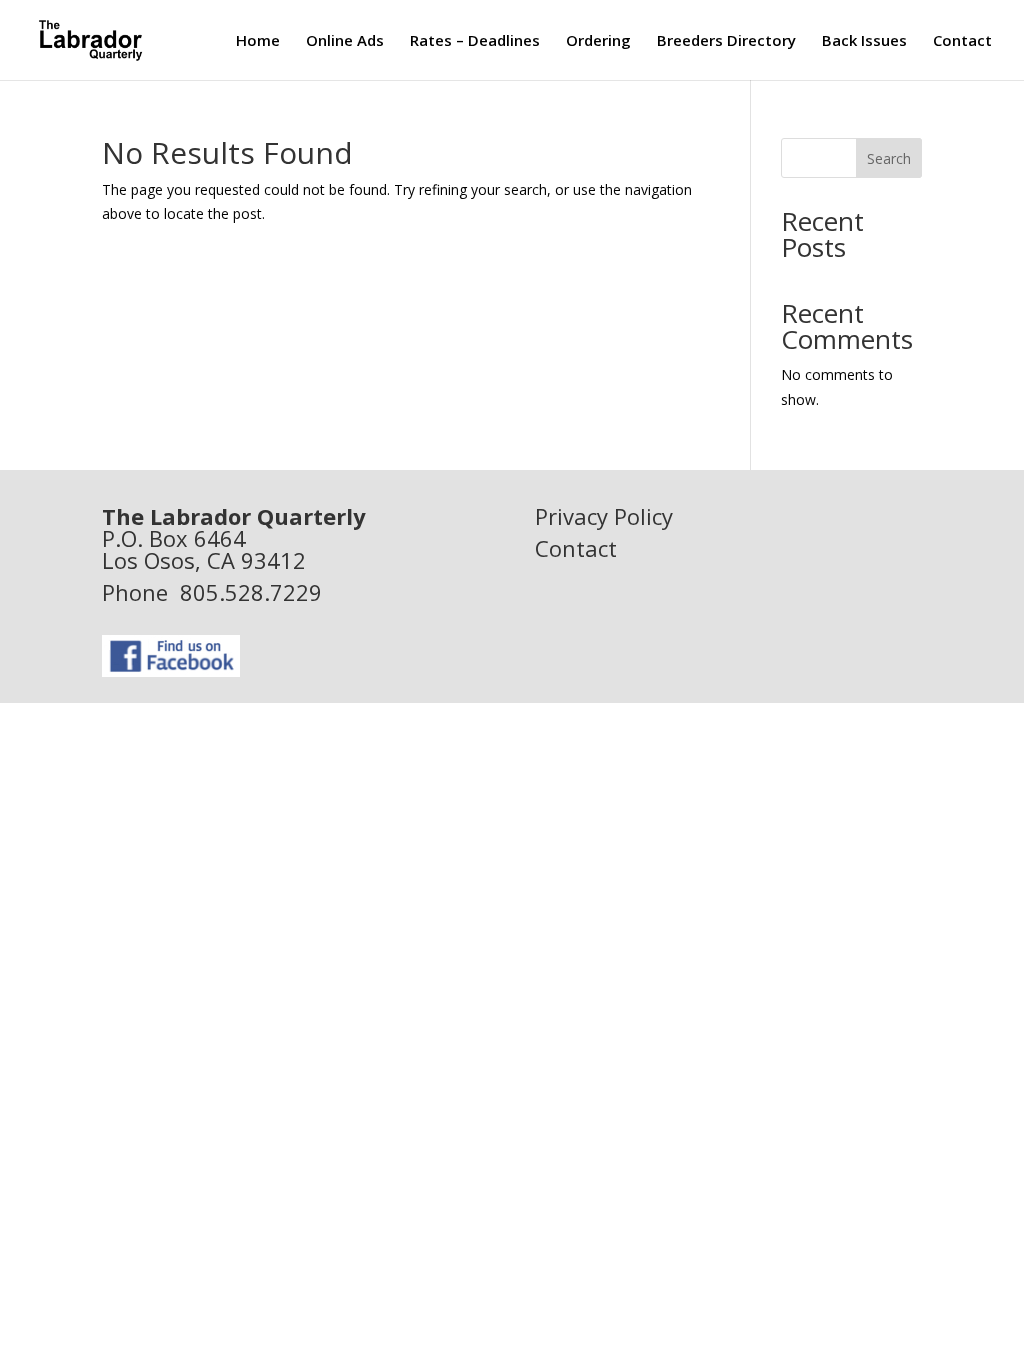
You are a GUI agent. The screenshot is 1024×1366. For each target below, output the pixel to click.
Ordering (598, 41)
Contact (962, 41)
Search (889, 158)
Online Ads (345, 41)
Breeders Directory (726, 41)
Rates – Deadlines (475, 41)
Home (258, 41)
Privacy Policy (604, 516)
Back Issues (864, 41)
